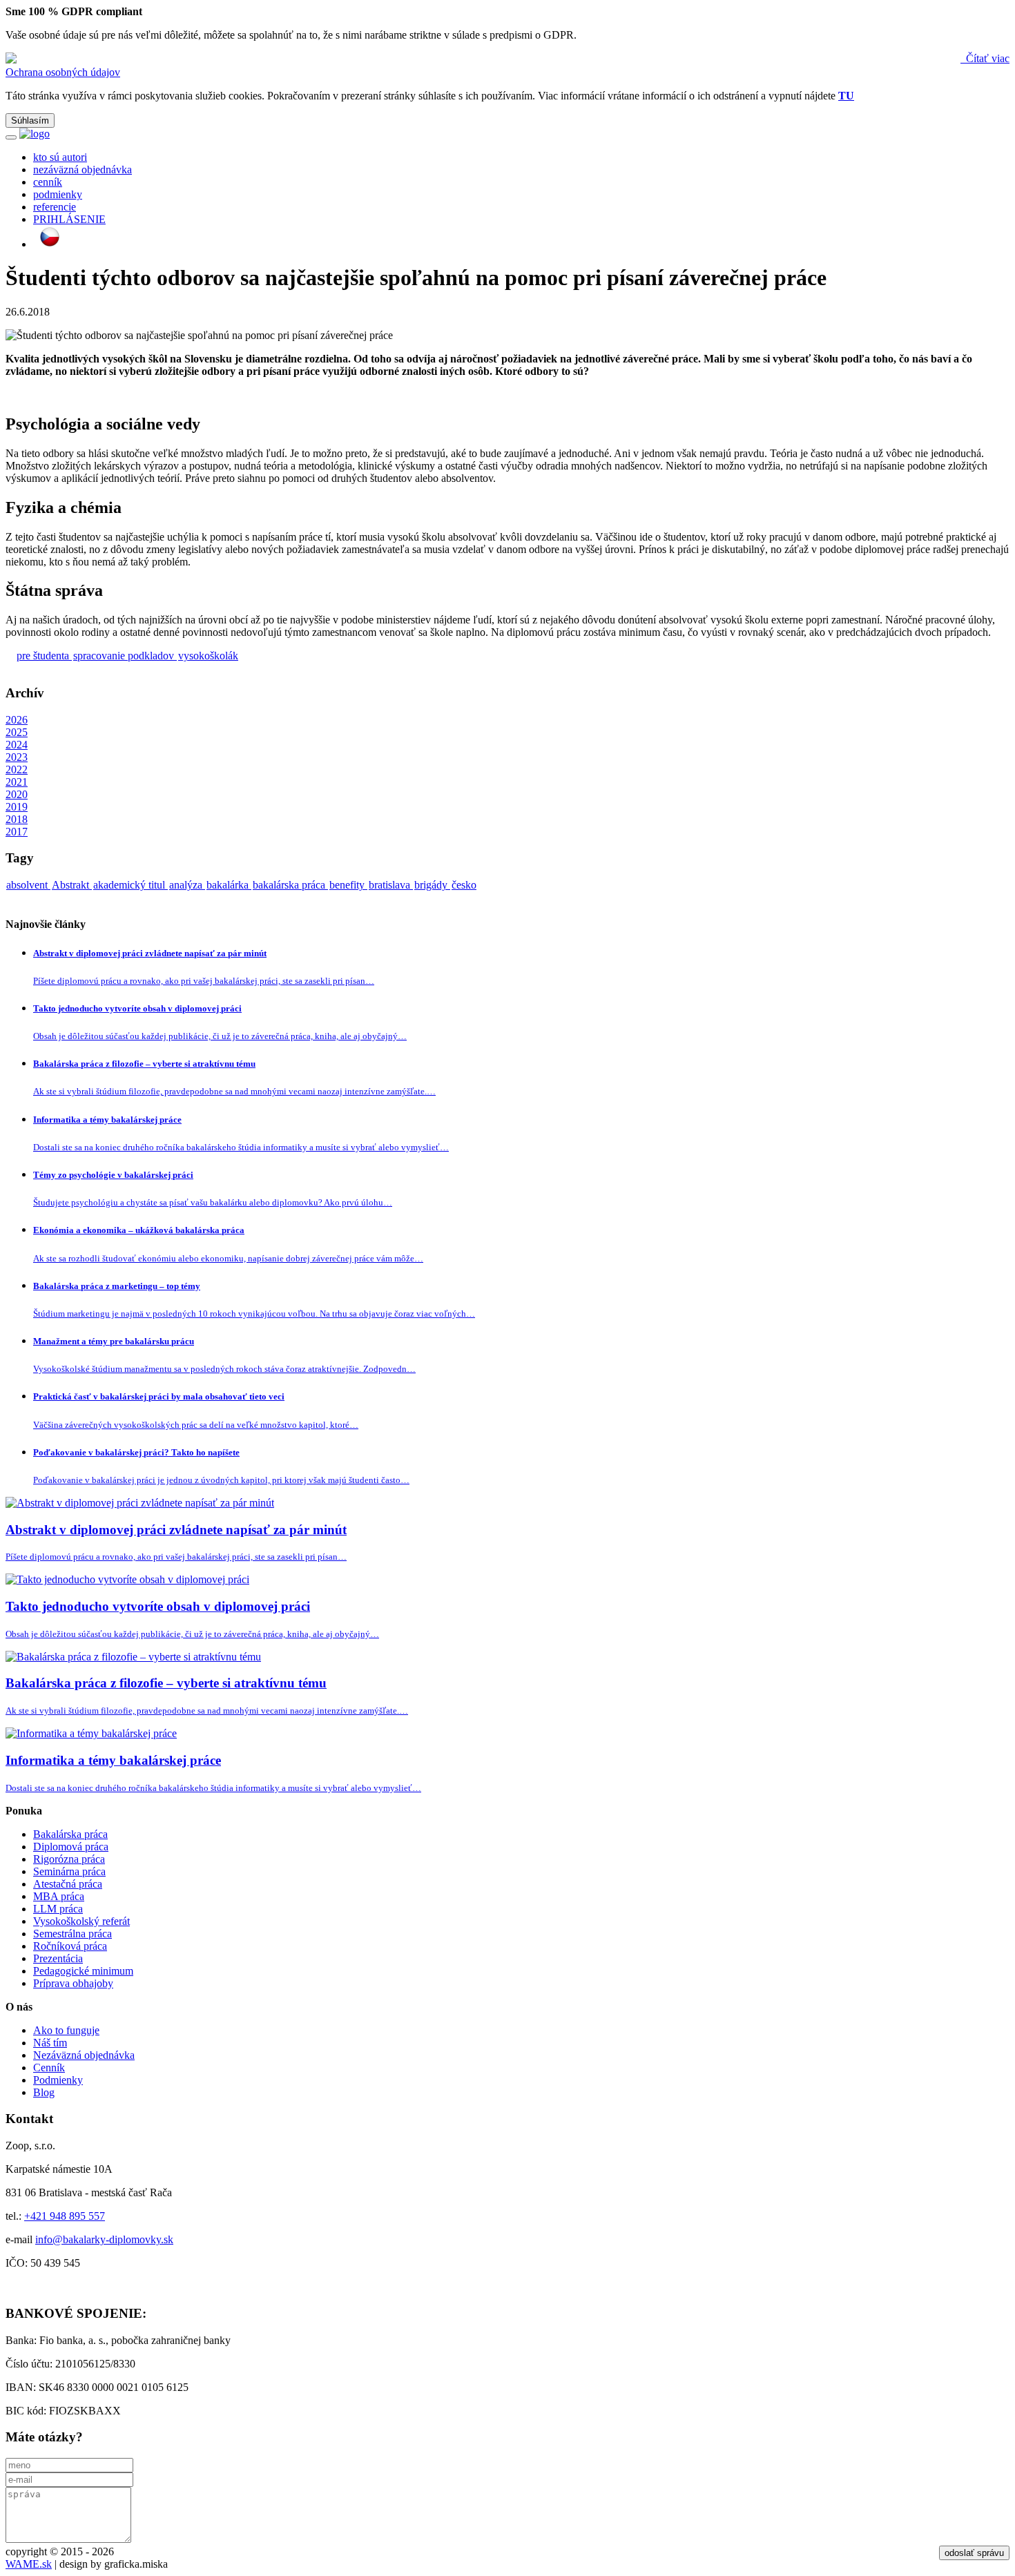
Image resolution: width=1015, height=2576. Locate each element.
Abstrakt (72, 885)
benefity (348, 885)
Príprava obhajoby (73, 1983)
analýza (187, 885)
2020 (17, 794)
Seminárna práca (69, 1871)
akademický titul (130, 885)
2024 (17, 745)
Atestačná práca (68, 1884)
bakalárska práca (290, 885)
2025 (17, 732)
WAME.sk (29, 2564)
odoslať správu (974, 2553)
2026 (17, 720)
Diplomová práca (71, 1847)
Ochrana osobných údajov (63, 72)
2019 (17, 807)
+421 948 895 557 (65, 2216)
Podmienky (58, 2080)
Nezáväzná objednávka (84, 2055)
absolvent (28, 885)
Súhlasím (30, 120)
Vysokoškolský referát (81, 1921)
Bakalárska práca (70, 1834)
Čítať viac (986, 58)
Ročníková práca (70, 1946)
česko (464, 885)
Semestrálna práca (72, 1934)
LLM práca (58, 1909)
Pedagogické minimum (83, 1971)
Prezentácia (58, 1958)
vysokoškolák (208, 656)
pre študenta (44, 656)
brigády (432, 885)
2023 (17, 757)
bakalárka (229, 885)
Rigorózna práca (69, 1859)
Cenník (49, 2067)
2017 (17, 832)
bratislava (391, 885)
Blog (44, 2092)
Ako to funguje (66, 2030)
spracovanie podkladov (125, 656)
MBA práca (59, 1896)
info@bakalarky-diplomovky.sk (104, 2239)
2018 (17, 819)
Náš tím (50, 2043)
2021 (17, 782)
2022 (17, 769)
